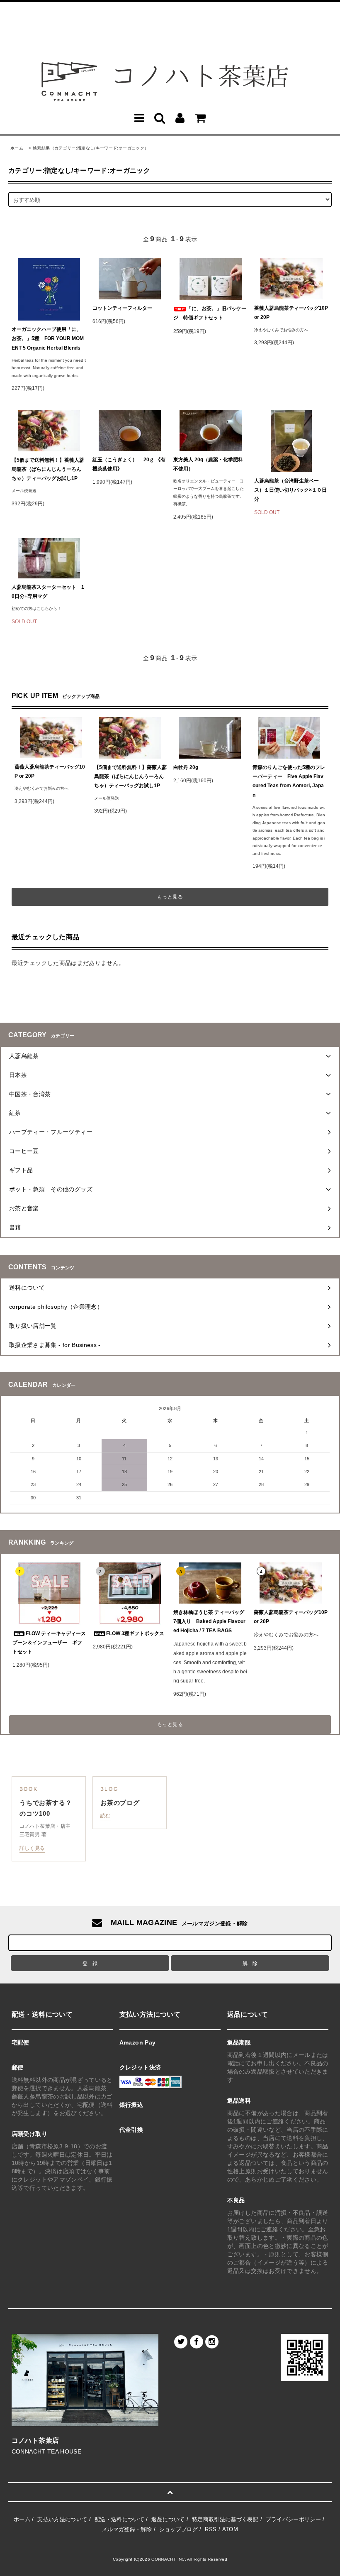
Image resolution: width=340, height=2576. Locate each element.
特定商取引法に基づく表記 (225, 2519)
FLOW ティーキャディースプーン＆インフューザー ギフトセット (49, 1643)
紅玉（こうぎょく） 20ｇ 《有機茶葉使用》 (129, 464)
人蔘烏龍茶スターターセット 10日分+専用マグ (48, 592)
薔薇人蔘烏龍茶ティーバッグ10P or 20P (291, 313)
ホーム (17, 148)
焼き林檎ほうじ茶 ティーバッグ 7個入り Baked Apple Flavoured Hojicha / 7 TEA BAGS (209, 1621)
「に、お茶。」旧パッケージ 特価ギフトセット (210, 313)
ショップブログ (178, 2529)
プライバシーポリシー (294, 2519)
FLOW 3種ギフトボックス (135, 1633)
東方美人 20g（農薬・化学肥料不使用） (208, 464)
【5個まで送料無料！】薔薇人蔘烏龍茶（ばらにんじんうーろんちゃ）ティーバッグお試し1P (48, 469)
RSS (211, 2529)
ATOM (230, 2529)
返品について (168, 2519)
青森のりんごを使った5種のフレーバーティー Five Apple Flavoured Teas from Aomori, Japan (289, 781)
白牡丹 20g (186, 767)
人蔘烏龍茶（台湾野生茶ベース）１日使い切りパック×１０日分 (290, 490)
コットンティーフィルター (122, 308)
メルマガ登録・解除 (127, 2529)
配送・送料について (119, 2519)
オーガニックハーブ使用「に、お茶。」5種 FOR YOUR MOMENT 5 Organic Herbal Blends (48, 338)
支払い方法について (62, 2519)
